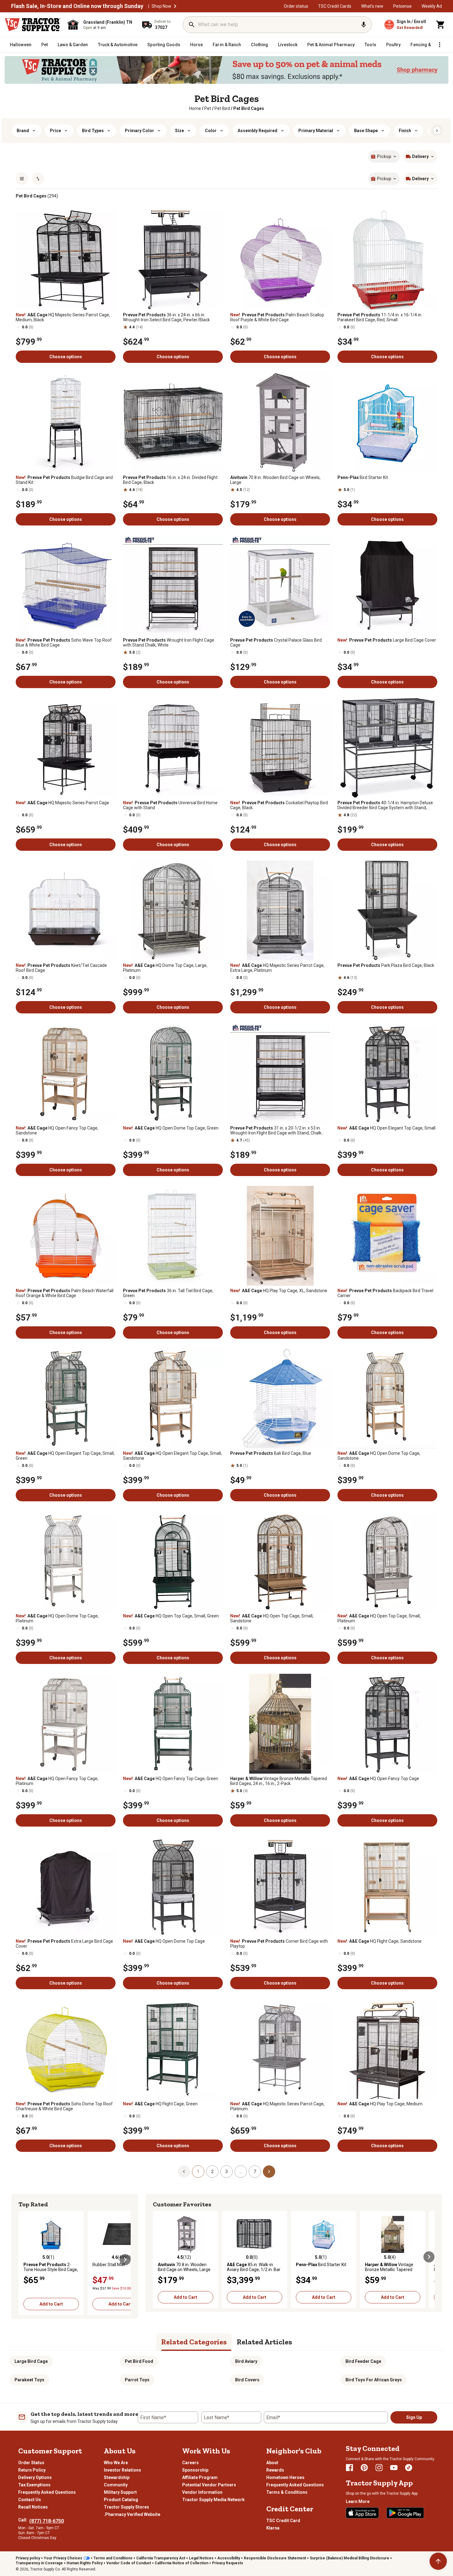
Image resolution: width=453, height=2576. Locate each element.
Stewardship (117, 2477)
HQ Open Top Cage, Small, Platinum (379, 1618)
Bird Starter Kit (363, 477)
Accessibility (229, 2558)
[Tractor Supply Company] (33, 25)
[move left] (24, 2260)
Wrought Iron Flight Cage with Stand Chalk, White (169, 643)
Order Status (31, 2463)
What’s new (372, 6)
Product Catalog (121, 2500)
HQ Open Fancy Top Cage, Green (171, 1779)
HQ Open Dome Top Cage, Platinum (57, 1618)
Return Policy (32, 2470)
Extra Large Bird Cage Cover (64, 1944)
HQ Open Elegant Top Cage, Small (386, 1128)
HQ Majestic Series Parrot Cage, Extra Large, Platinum (277, 968)
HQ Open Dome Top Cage (164, 1941)
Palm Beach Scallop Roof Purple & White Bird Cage (277, 317)
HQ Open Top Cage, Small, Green (171, 1616)
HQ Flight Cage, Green (160, 2104)
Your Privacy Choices (63, 2558)
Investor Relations (122, 2470)
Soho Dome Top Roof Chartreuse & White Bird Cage (64, 2106)
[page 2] (269, 2171)
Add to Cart (51, 2304)
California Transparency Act (161, 2558)
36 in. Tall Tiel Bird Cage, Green (168, 1293)
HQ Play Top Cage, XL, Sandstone (279, 1291)
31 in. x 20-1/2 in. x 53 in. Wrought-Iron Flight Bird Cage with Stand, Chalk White (276, 1130)
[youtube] (394, 2468)
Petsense (402, 6)
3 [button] (226, 2172)
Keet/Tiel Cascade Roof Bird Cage (61, 968)
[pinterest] (364, 2468)
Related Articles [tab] (264, 2342)
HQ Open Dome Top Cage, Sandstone (379, 1456)
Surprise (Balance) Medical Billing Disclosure (349, 2558)
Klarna (273, 2528)
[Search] (192, 25)
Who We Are (116, 2463)
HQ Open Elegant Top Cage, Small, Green (65, 1456)
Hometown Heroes (285, 2477)
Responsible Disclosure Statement (275, 2558)
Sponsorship (195, 2470)
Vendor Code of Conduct (129, 2563)
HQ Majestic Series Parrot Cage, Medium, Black (63, 317)
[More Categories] (439, 45)
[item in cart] (441, 25)
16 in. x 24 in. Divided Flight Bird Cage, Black (170, 480)
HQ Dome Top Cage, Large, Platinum (165, 968)
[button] (175, 6)
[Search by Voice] (364, 25)
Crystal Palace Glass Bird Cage (276, 643)
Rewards (275, 2470)
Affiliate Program (200, 2477)
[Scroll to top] (438, 2561)
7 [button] (255, 2172)
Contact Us (30, 2500)
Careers (190, 2463)
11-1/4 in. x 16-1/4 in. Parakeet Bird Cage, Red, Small (380, 317)
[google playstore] (405, 2513)
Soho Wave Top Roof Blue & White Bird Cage (64, 643)
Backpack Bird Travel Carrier (385, 1293)
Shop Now (161, 6)
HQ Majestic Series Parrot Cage (62, 803)
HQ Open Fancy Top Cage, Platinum (57, 1781)
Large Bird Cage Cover (387, 640)
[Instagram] (379, 2468)
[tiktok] (409, 2468)
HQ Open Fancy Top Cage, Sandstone (57, 1130)
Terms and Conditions (113, 2558)
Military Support (120, 2492)
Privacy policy (28, 2558)
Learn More (358, 2501)
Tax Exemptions (34, 2485)
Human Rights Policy (85, 2563)
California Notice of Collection (182, 2563)
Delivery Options (35, 2477)
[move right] (125, 2260)
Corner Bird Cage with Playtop (279, 1944)
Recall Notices (33, 2507)
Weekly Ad (432, 6)
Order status (296, 6)
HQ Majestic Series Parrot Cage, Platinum (277, 2106)
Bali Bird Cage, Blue (271, 1453)
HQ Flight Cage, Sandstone (380, 1941)
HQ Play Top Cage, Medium (380, 2104)
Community (116, 2485)
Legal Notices (201, 2558)
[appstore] (362, 2513)
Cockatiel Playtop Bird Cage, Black (279, 805)
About (272, 2463)
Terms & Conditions (287, 2492)
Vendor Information (202, 2492)
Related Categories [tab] (194, 2342)
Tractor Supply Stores (127, 2507)
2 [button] (212, 2172)
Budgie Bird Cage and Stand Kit (64, 480)
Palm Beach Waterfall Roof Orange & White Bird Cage (65, 1293)
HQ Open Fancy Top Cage (378, 1779)
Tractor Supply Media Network (213, 2500)
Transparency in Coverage (39, 2563)
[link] (195, 108)
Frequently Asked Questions (47, 2492)
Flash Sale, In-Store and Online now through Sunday (77, 6)
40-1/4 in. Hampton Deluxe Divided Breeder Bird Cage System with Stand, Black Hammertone (385, 805)
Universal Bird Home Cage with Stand (170, 805)
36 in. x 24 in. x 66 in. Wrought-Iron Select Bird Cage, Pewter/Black (166, 317)
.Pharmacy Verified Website (132, 2514)
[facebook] (349, 2468)
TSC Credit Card (283, 2521)
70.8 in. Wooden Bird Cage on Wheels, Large (275, 480)
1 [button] (198, 2172)
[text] (249, 108)
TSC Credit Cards (335, 6)
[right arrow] (437, 131)
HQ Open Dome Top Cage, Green (171, 1128)
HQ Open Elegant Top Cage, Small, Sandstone (172, 1456)
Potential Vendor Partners (209, 2485)
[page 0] (184, 2171)
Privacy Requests (228, 2563)
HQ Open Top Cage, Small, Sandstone (272, 1618)
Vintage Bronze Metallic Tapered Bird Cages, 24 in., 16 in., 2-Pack (279, 1781)
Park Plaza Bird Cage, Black (386, 965)
